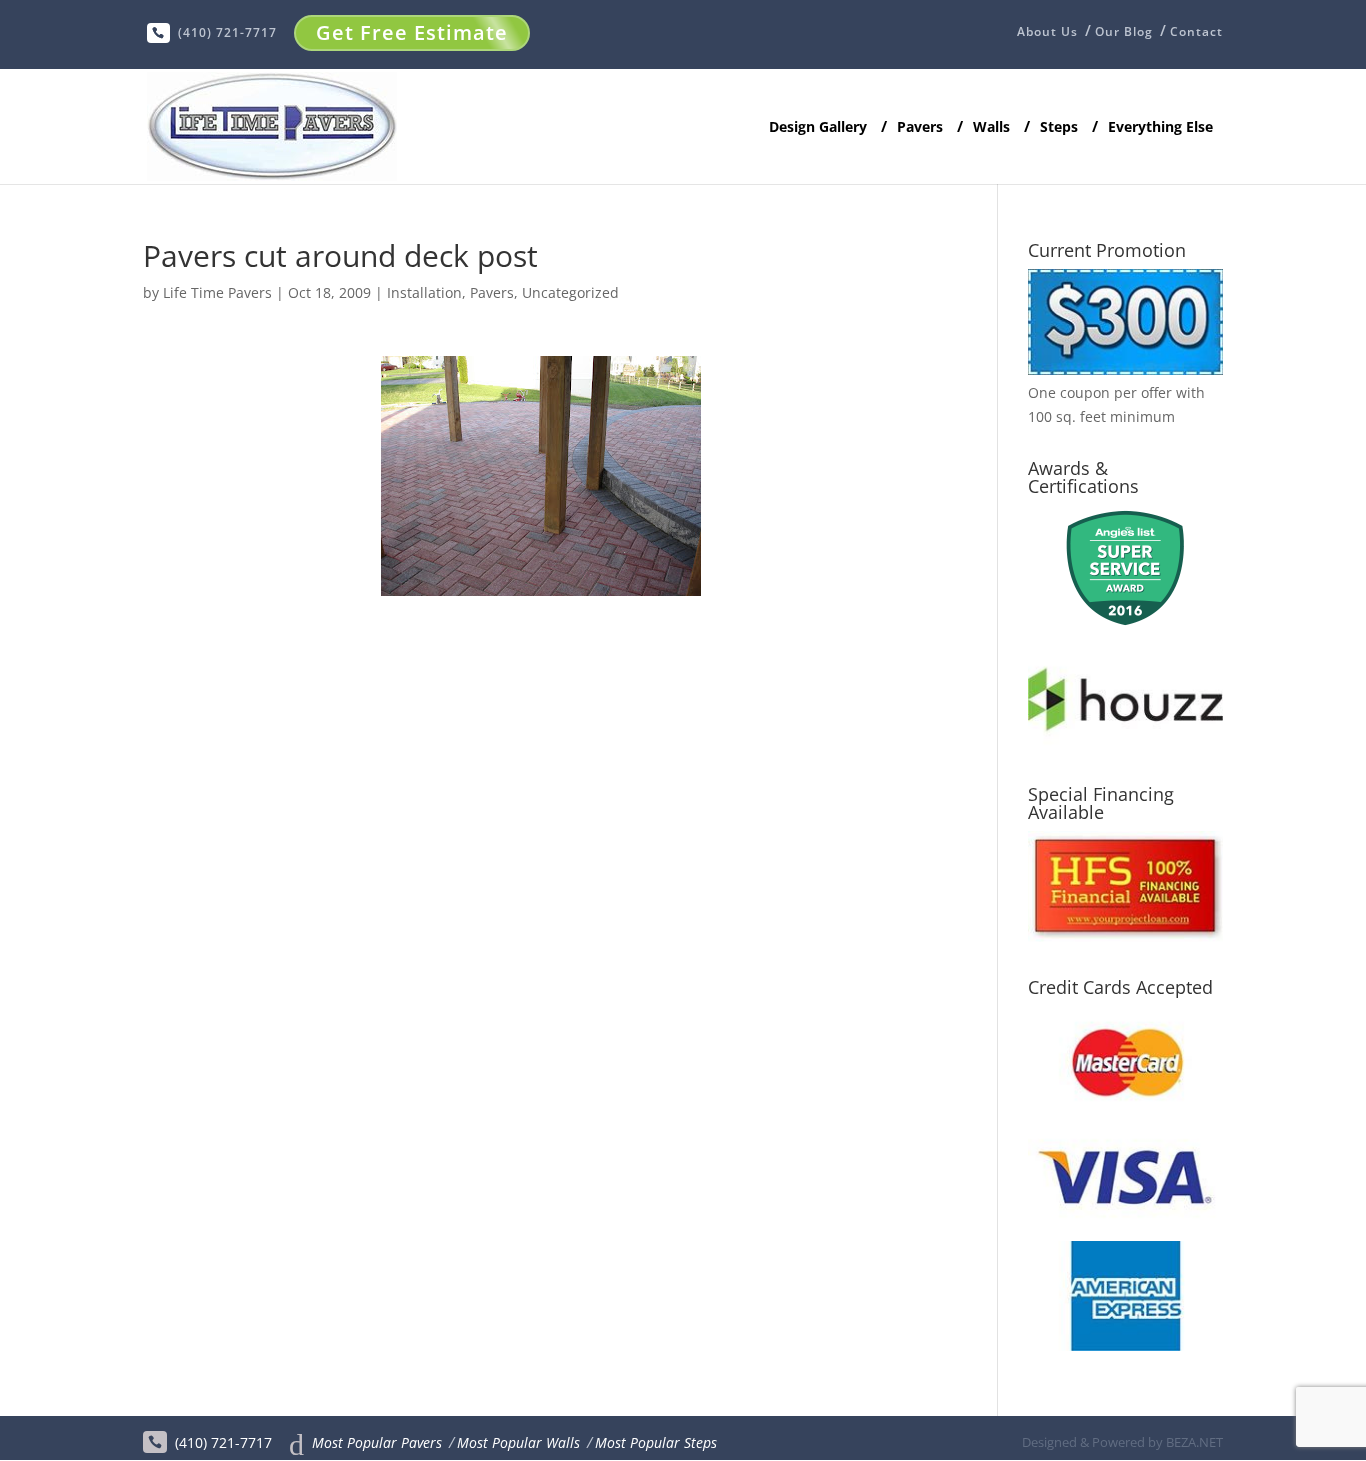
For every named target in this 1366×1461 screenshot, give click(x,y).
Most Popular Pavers (377, 1442)
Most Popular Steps (656, 1442)
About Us (1047, 33)
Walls (991, 127)
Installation (424, 292)
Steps (1059, 127)
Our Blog (1124, 32)
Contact (1196, 32)
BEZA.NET (1194, 1442)
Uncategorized (570, 292)
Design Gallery (818, 128)
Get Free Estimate (412, 32)
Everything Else (1160, 127)
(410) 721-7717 (227, 32)
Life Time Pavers (217, 292)
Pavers (920, 127)
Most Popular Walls (518, 1442)
